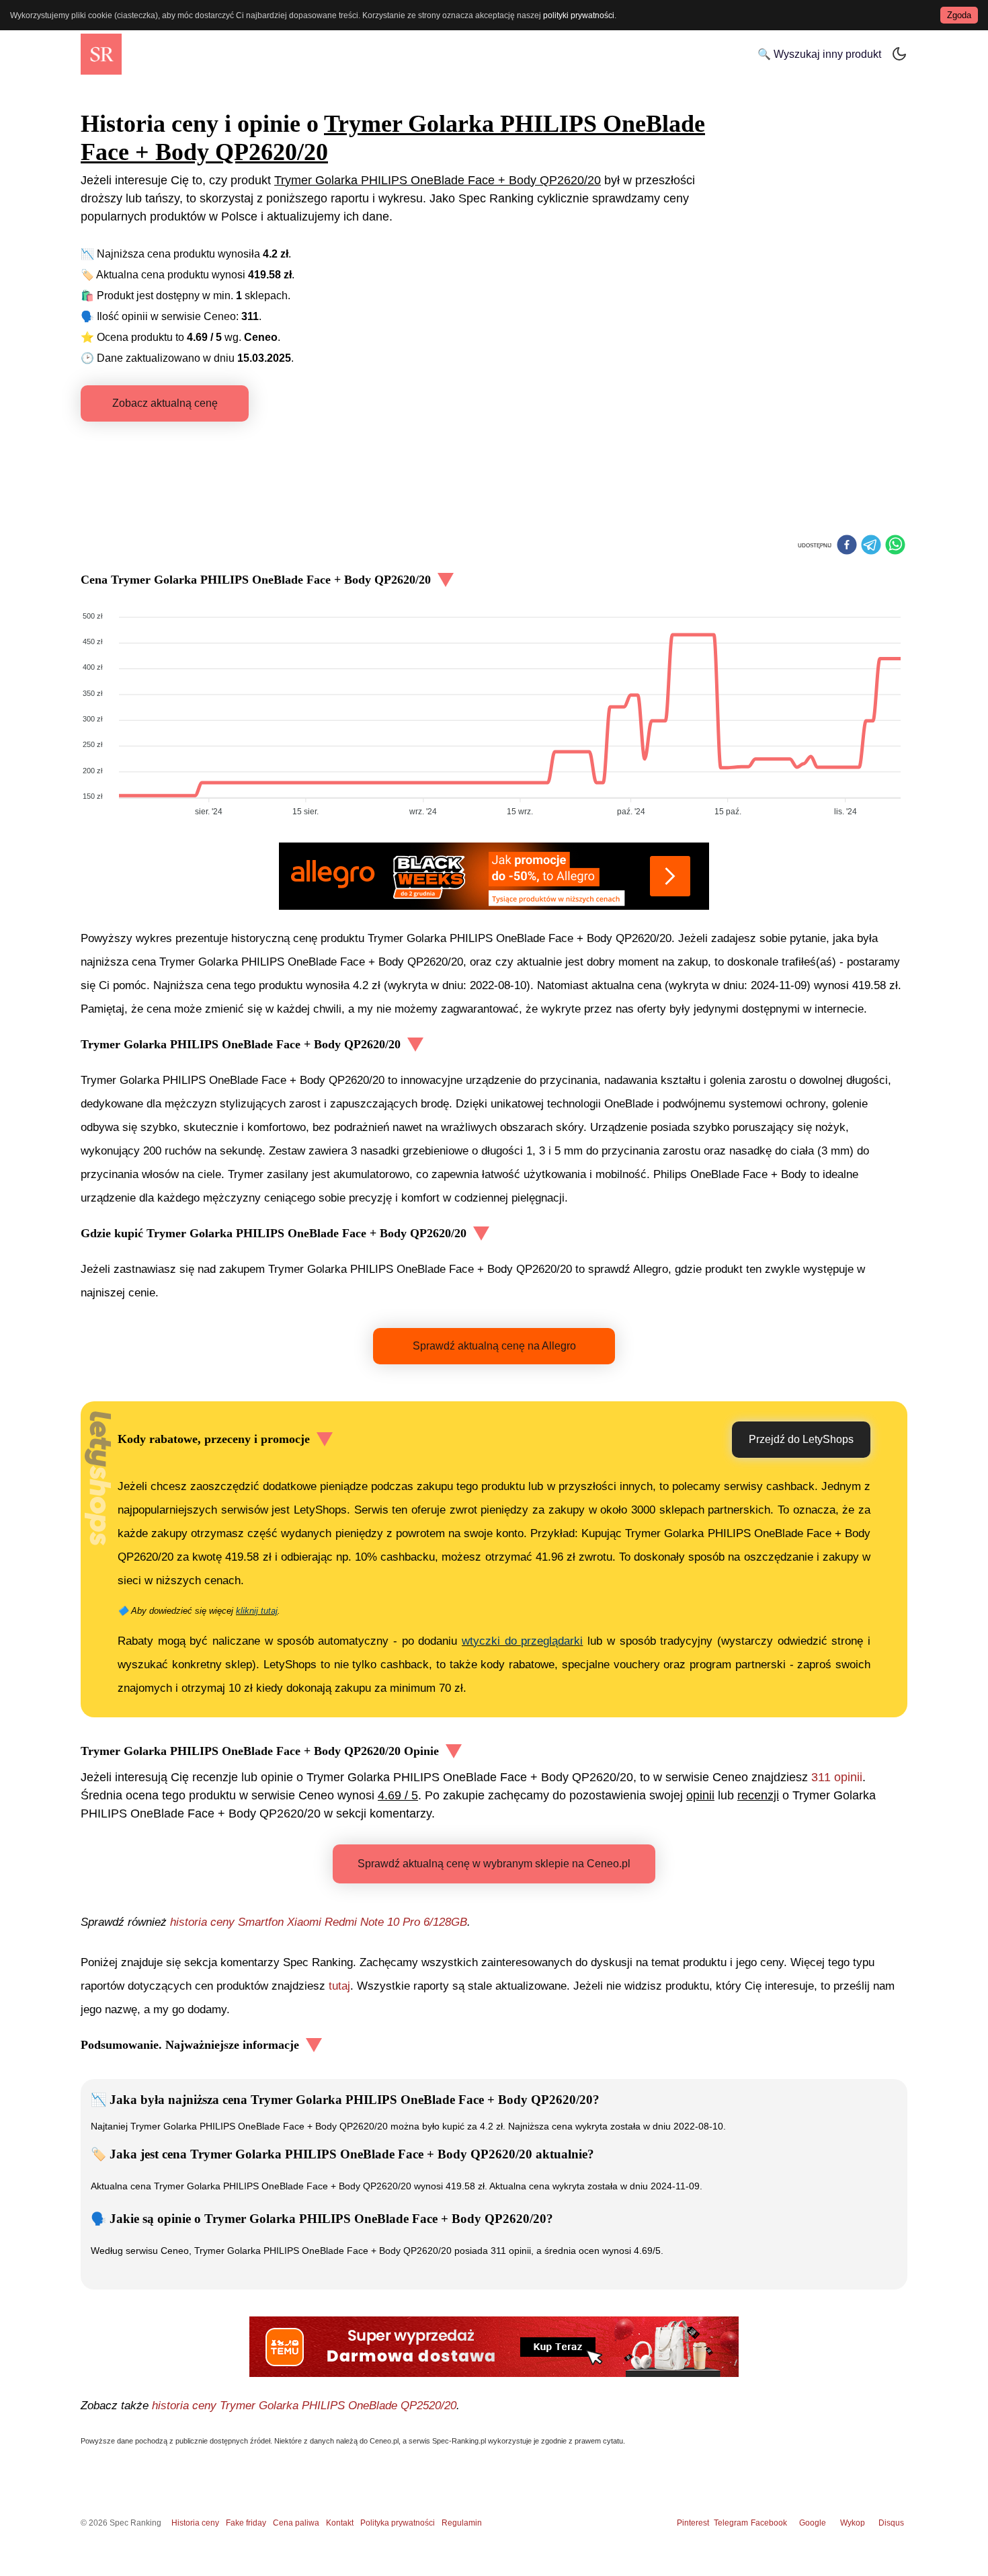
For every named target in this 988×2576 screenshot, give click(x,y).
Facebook (771, 2523)
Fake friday (246, 2523)
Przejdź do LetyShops (801, 1439)
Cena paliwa (296, 2523)
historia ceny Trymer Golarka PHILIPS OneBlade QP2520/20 (304, 2406)
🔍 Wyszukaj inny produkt (819, 54)
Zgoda (959, 15)
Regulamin (462, 2523)
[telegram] (871, 546)
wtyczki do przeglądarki (522, 1641)
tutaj (339, 1986)
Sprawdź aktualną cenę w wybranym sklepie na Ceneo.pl (494, 1864)
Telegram (732, 2523)
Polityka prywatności (398, 2523)
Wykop (853, 2523)
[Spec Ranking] (101, 54)
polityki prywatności (579, 15)
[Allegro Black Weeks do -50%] (494, 876)
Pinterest (693, 2523)
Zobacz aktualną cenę (165, 403)
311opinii (837, 1777)
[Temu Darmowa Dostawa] (494, 2347)
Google (813, 2523)
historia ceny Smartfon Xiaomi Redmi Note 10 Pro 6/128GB (319, 1922)
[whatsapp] (895, 546)
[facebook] (847, 546)
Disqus (891, 2523)
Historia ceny (195, 2523)
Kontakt (340, 2523)
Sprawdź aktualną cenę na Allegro (494, 1346)
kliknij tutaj (257, 1611)
